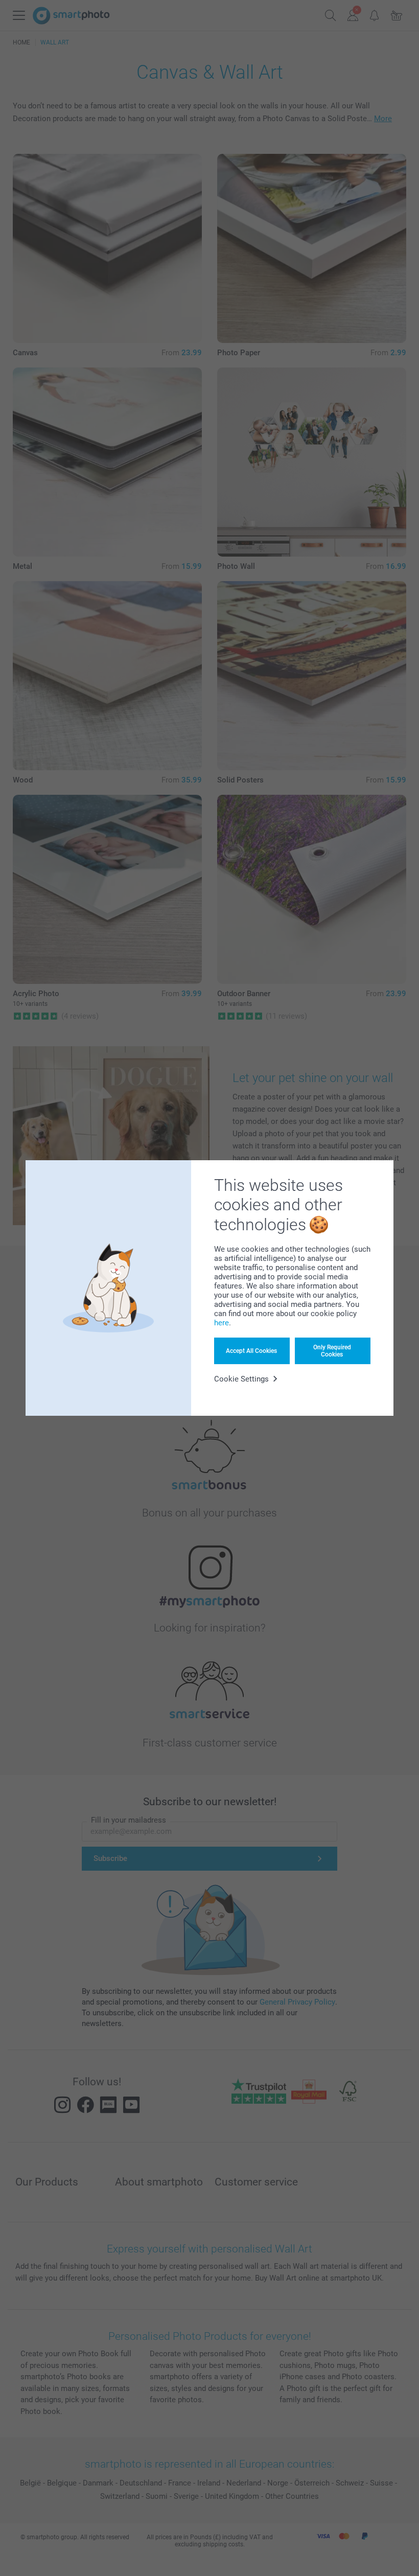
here (222, 1323)
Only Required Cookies (332, 1351)
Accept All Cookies (251, 1351)
